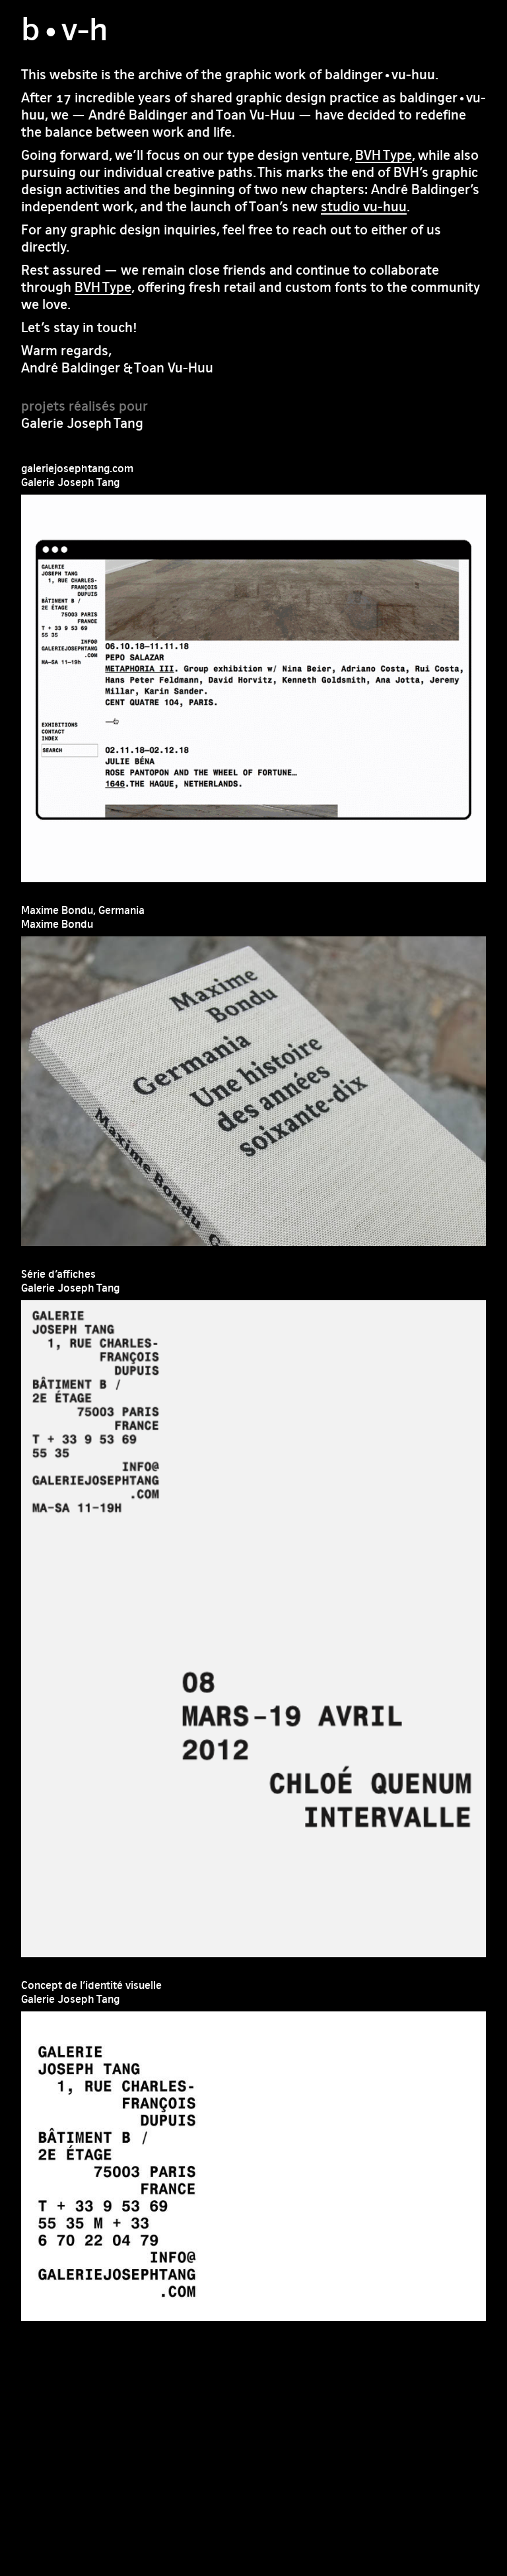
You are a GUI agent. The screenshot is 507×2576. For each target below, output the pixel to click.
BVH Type (384, 155)
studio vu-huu (364, 206)
